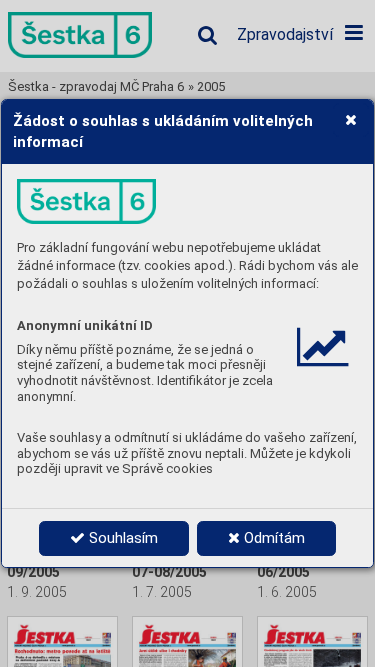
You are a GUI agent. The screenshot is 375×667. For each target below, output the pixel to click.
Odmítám (272, 538)
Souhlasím (121, 538)
